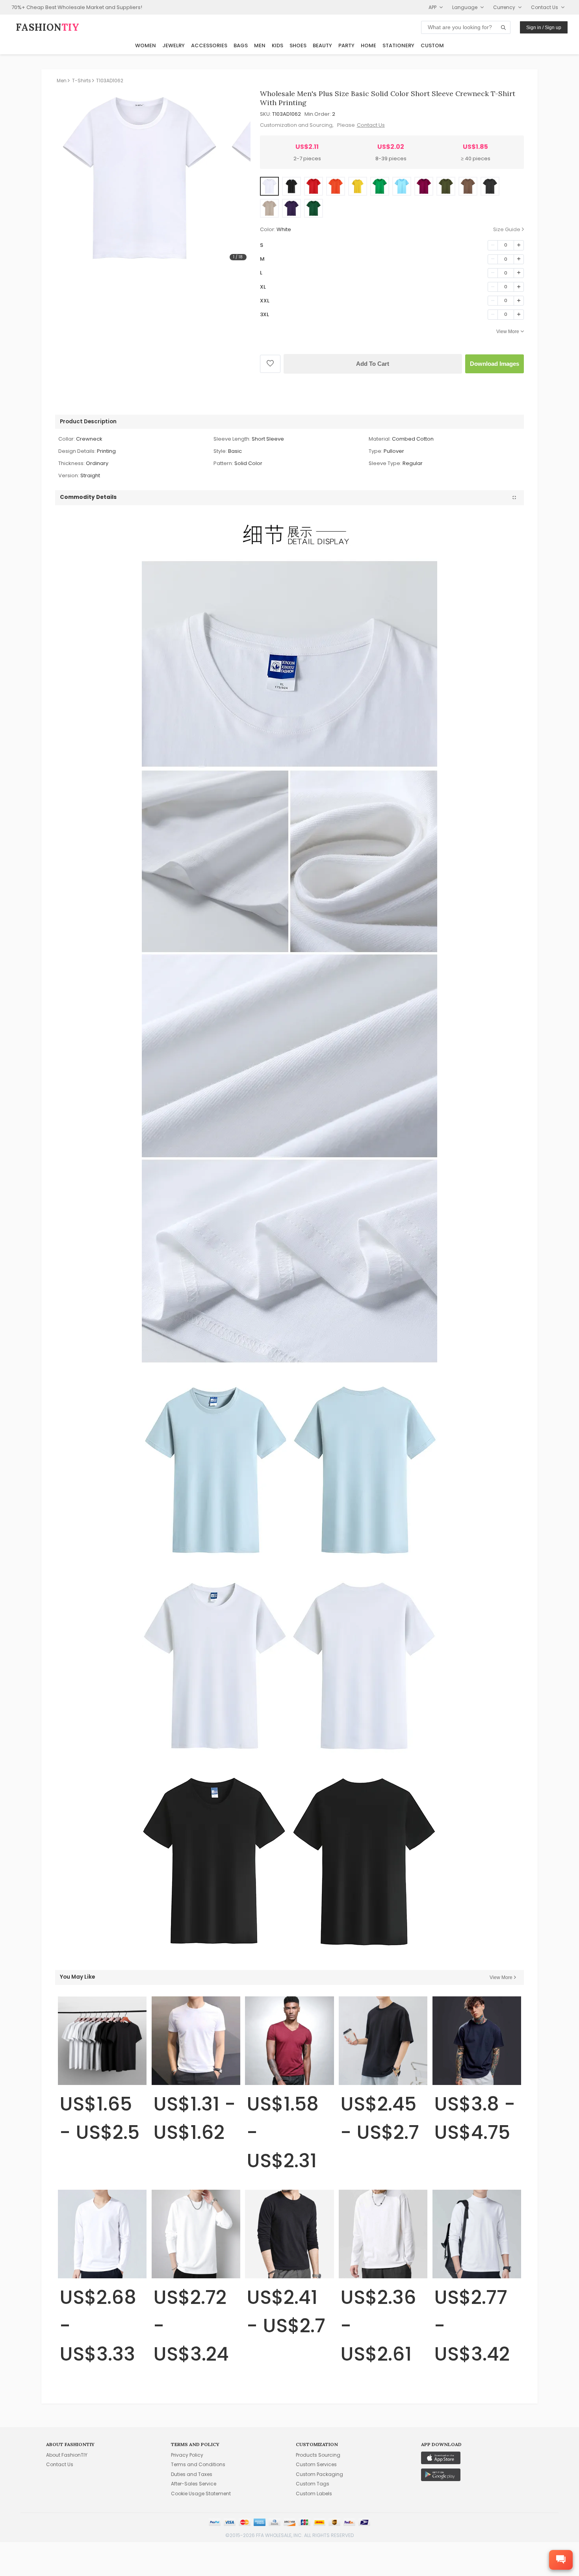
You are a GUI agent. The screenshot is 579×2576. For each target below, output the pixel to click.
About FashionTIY (67, 2455)
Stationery (398, 45)
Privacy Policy (187, 2455)
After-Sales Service (194, 2484)
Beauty (322, 45)
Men (260, 45)
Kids (277, 45)
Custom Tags (313, 2484)
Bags (241, 45)
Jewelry (174, 45)
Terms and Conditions (198, 2464)
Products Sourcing (318, 2455)
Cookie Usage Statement (201, 2494)
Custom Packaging (319, 2474)
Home (368, 45)
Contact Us (371, 125)
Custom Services (316, 2464)
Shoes (298, 45)
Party (346, 45)
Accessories (209, 45)
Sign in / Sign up (544, 28)
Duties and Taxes (192, 2474)
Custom (432, 45)
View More (508, 332)
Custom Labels (314, 2494)
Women (146, 45)
